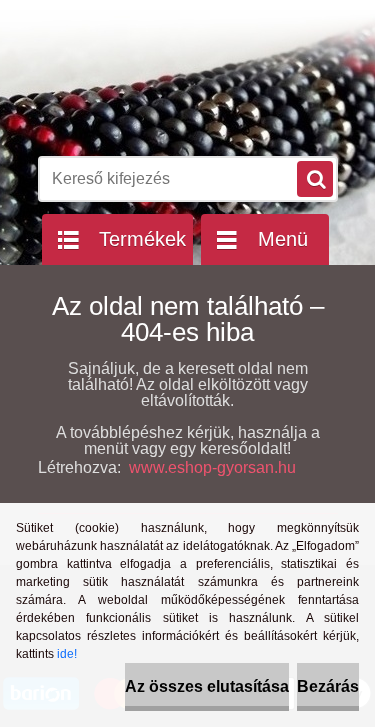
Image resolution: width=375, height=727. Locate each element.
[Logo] (175, 98)
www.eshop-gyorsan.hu (212, 467)
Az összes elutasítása (207, 686)
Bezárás (328, 686)
